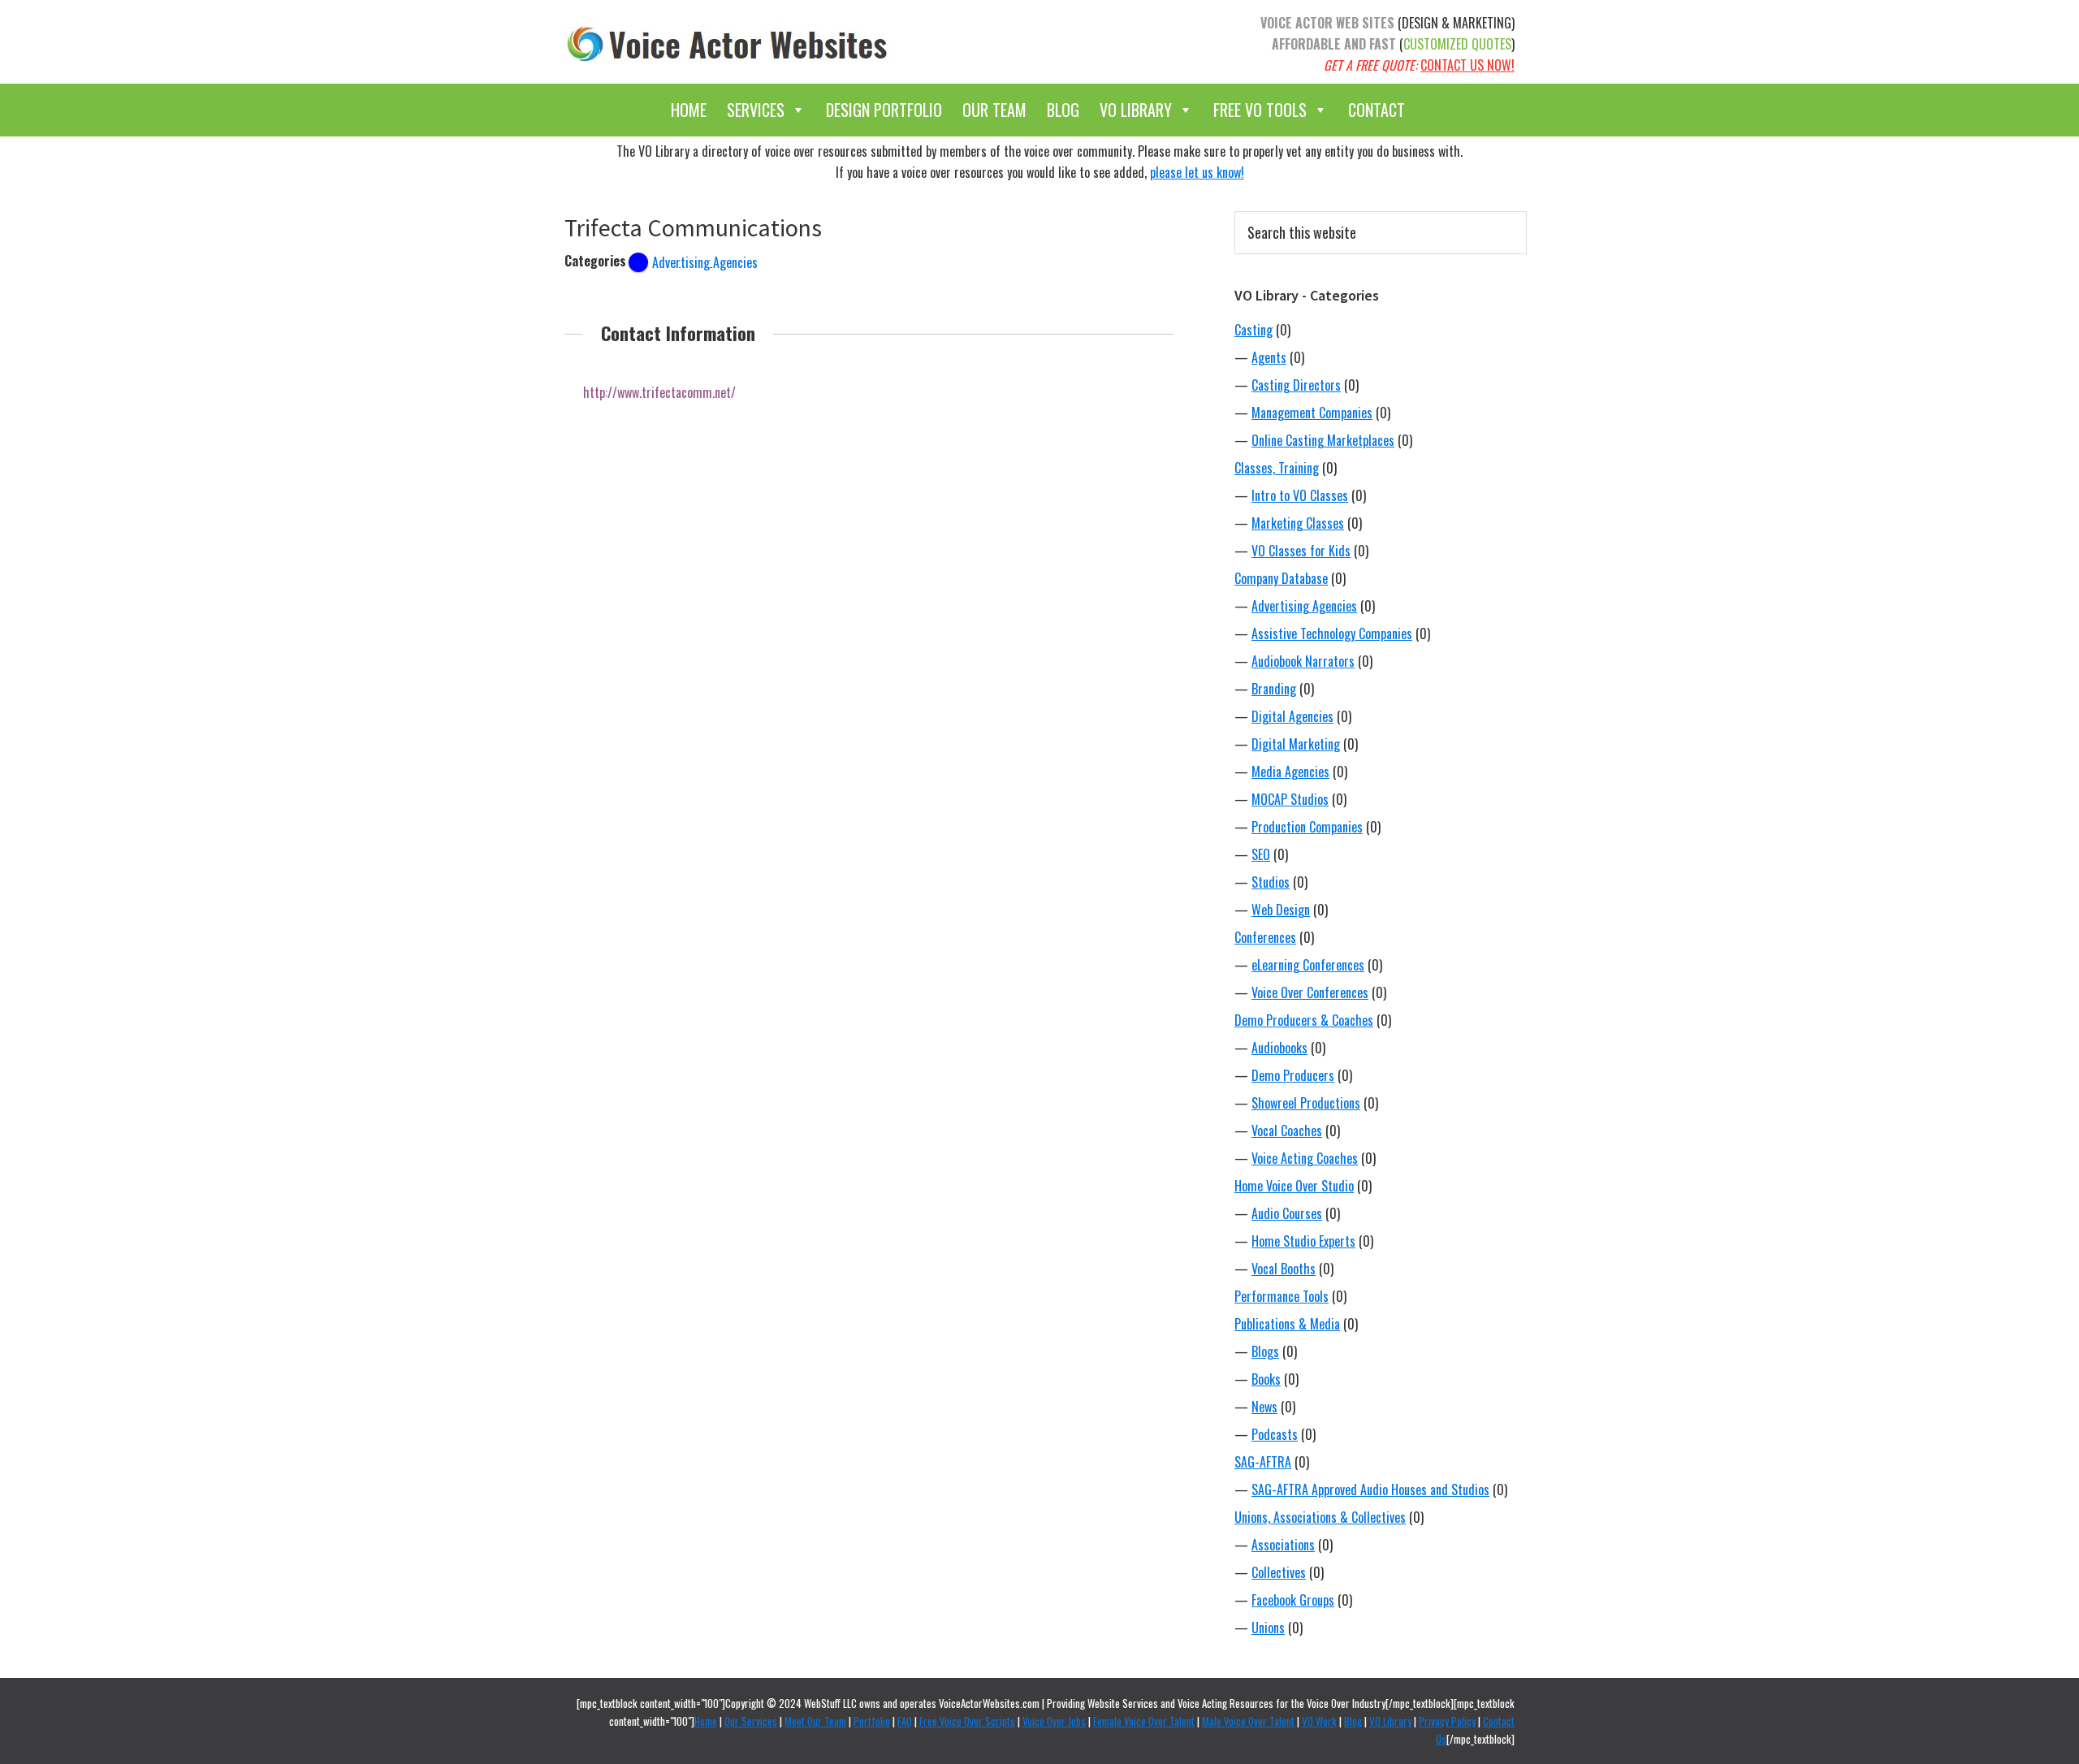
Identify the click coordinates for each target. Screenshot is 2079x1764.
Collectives (1279, 1572)
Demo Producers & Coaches (1304, 1020)
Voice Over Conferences (1310, 992)
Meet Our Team (815, 1721)
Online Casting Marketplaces (1323, 440)
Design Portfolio (884, 110)
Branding (1274, 689)
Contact (1377, 110)
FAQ (905, 1721)
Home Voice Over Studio (1294, 1186)
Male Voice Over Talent (1248, 1721)
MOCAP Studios (1290, 799)
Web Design (1281, 910)
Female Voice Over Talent (1144, 1721)
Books (1266, 1379)
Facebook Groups (1293, 1600)
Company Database (1281, 578)
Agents (1269, 357)
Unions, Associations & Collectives (1320, 1517)
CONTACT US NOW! (1467, 65)
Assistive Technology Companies (1332, 633)
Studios (1271, 882)
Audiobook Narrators (1303, 661)
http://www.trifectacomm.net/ (659, 392)
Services (756, 110)
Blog (1063, 110)
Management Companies (1312, 413)
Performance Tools (1282, 1296)
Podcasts (1275, 1434)
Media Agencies (1290, 772)
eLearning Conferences (1308, 965)
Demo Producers (1293, 1075)
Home (689, 110)
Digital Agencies (1292, 716)
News (1264, 1407)
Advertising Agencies (1304, 606)
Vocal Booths (1284, 1269)
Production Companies (1307, 827)
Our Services (751, 1721)
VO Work (1319, 1721)
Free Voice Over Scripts (967, 1721)
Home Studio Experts (1303, 1241)
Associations (1283, 1545)
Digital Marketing (1296, 744)
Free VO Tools (1260, 110)
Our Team (994, 110)
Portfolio (872, 1721)
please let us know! (1197, 172)
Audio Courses (1287, 1213)
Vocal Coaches (1287, 1131)
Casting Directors (1296, 385)
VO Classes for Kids (1301, 551)
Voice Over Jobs (1054, 1721)
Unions (1268, 1628)
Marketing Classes (1298, 523)
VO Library (1136, 110)
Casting (1253, 330)
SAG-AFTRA (1263, 1462)
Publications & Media (1287, 1324)
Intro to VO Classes (1300, 495)
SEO (1261, 854)
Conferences (1265, 937)
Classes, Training (1277, 468)
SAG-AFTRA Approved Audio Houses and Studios (1370, 1489)
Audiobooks (1279, 1048)
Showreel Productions (1306, 1103)
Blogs (1265, 1351)
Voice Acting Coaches (1305, 1158)
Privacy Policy (1447, 1721)
